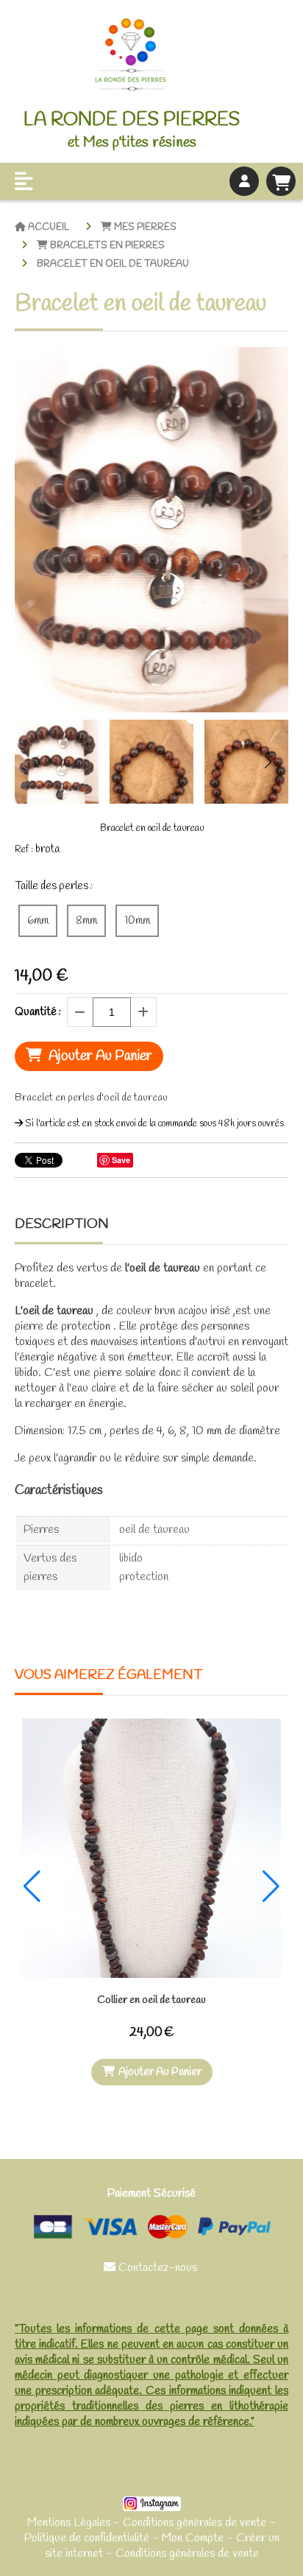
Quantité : (38, 1012)
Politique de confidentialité (87, 2538)
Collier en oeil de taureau (151, 2000)
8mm (86, 921)
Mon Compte (193, 2538)
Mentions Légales (69, 2523)
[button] (268, 762)
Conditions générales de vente (195, 2523)
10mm (137, 921)
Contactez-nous (152, 2268)
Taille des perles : (54, 886)
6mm (38, 921)
